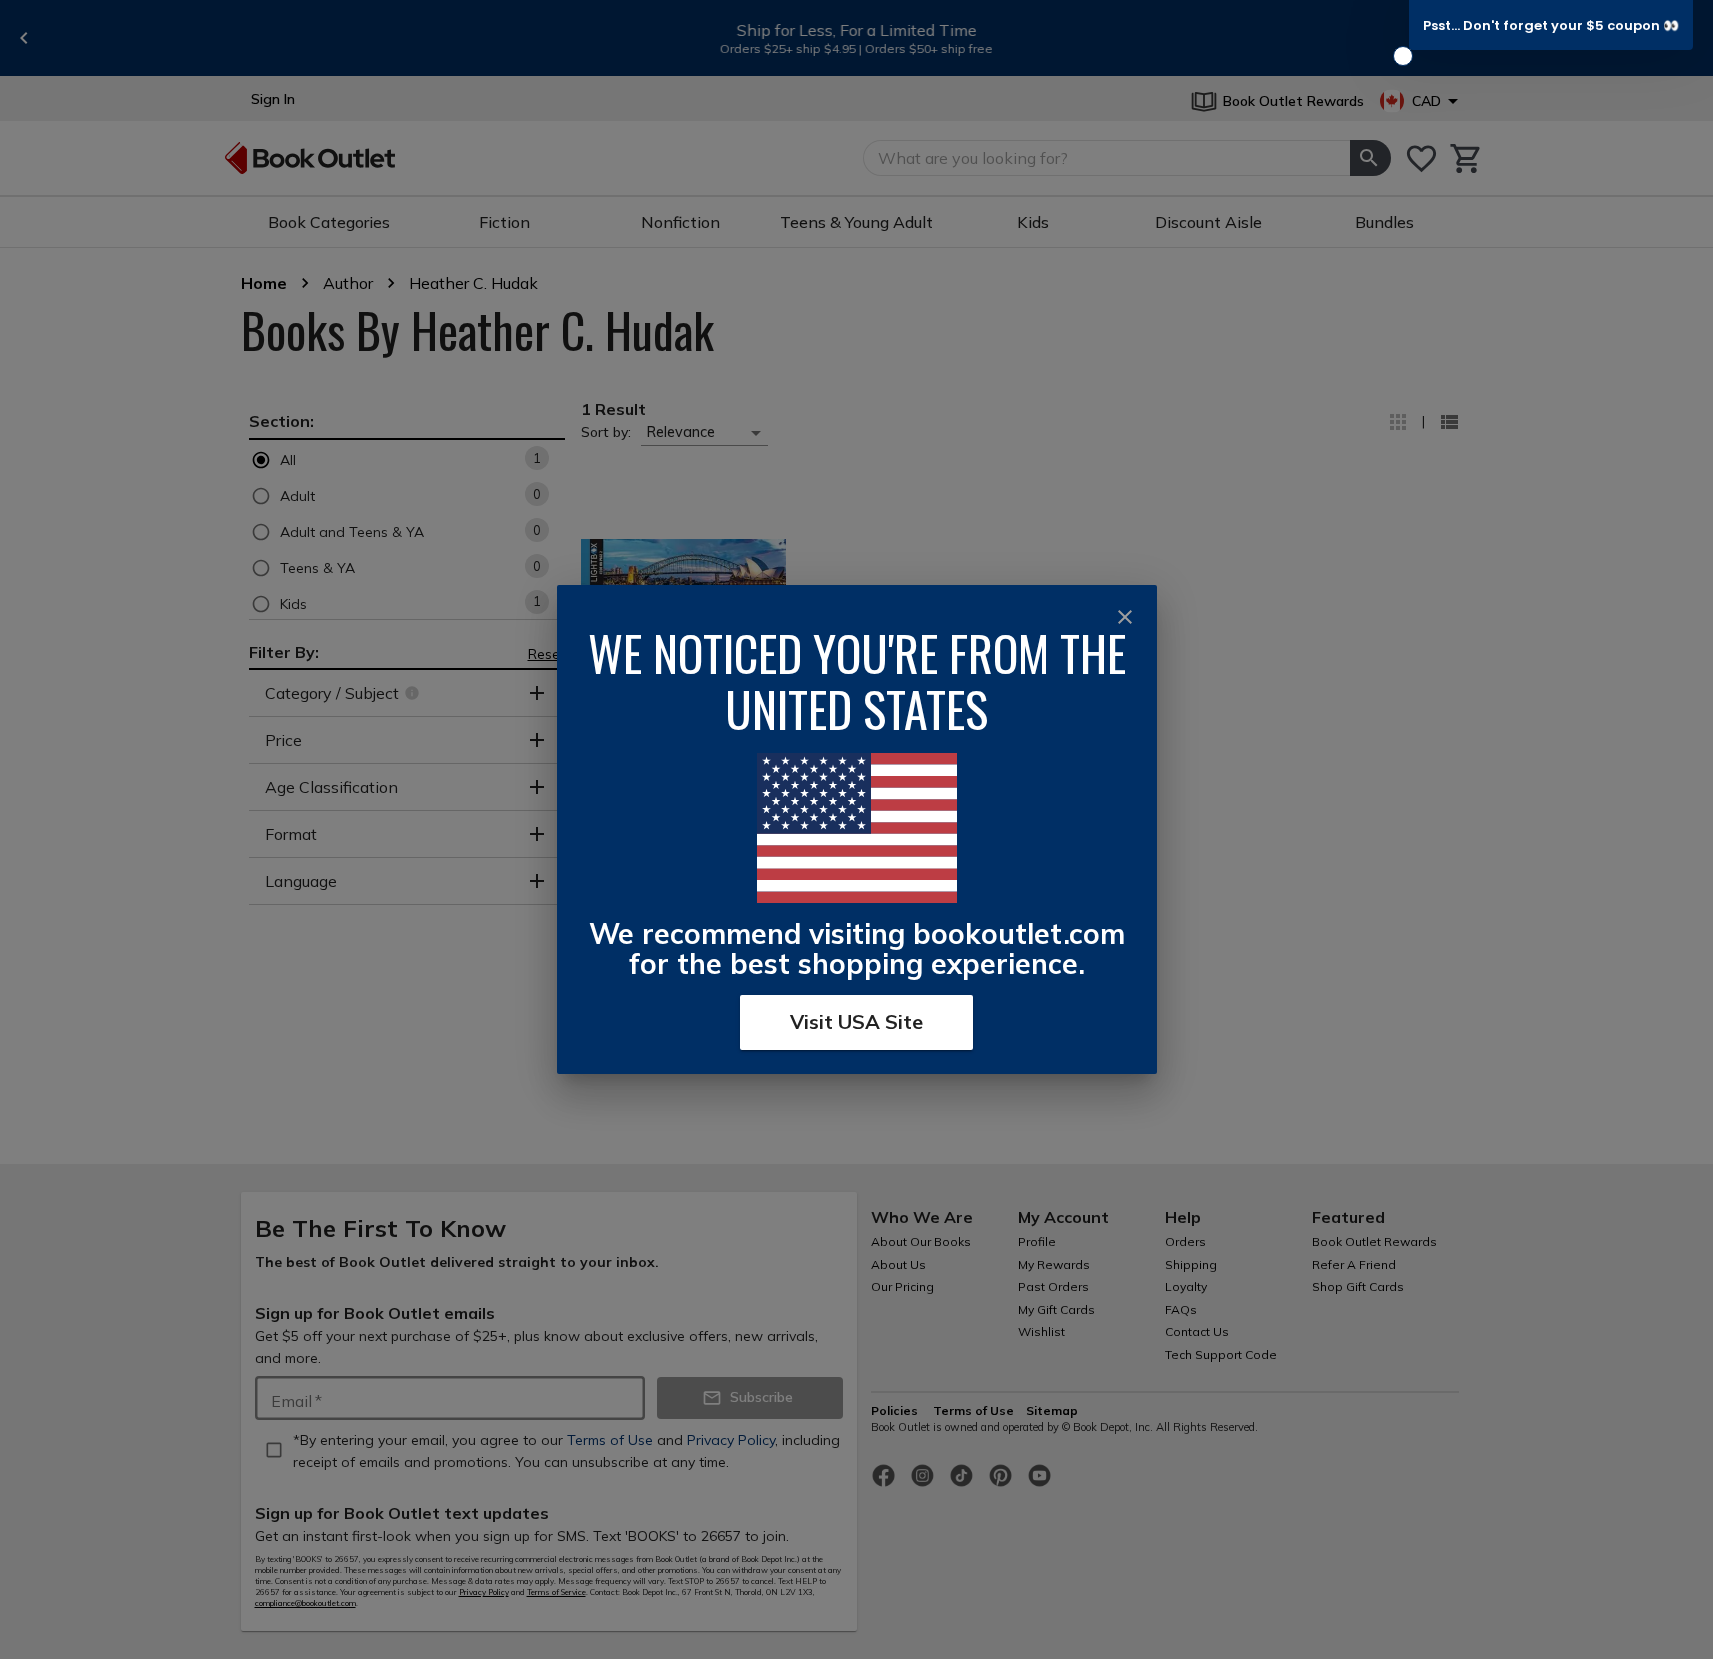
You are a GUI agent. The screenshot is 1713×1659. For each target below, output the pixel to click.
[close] (1125, 617)
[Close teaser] (1403, 56)
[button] (1551, 25)
